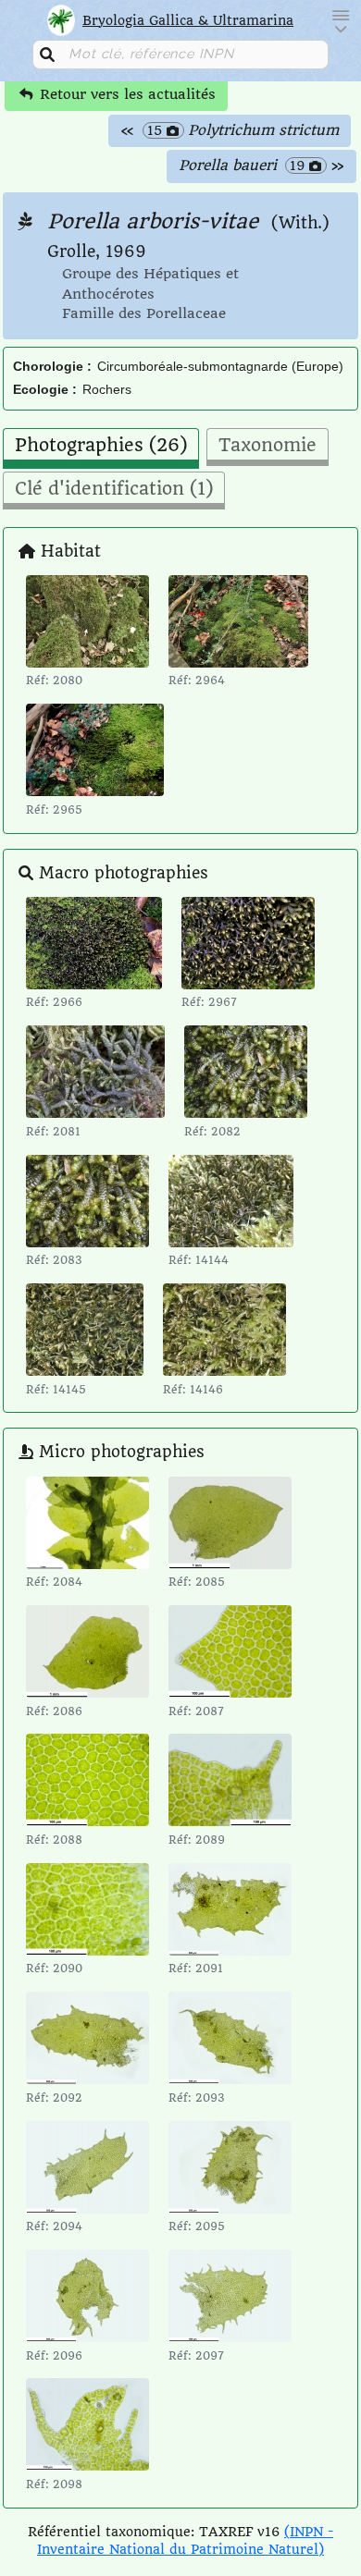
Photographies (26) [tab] (101, 446)
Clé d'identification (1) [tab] (114, 489)
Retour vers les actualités (125, 94)
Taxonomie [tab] (268, 446)
